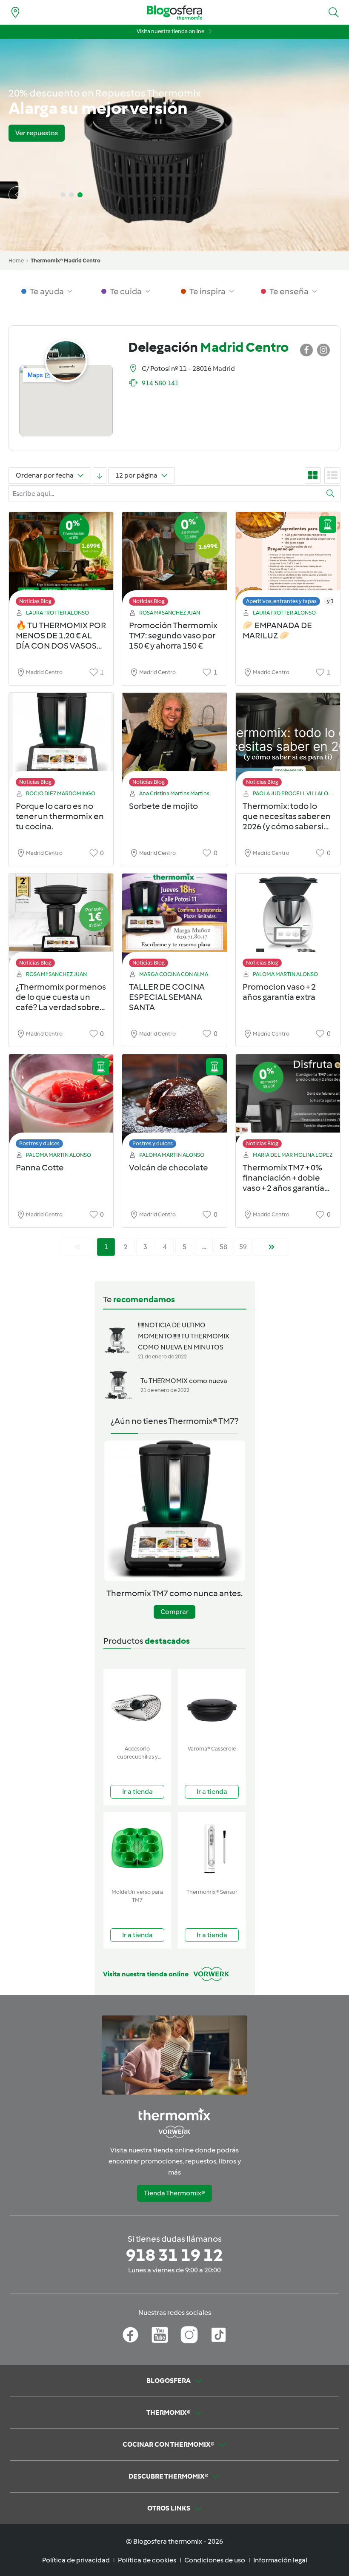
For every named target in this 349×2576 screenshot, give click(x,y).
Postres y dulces (39, 1143)
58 (223, 1247)
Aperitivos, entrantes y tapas (281, 601)
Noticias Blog (35, 601)
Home (16, 260)
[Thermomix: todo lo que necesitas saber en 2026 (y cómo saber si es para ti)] (288, 742)
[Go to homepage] (174, 13)
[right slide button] (41, 195)
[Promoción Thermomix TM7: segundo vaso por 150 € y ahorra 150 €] (174, 561)
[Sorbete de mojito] (174, 742)
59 (243, 1247)
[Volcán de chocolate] (174, 1103)
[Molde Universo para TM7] (137, 1849)
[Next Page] (272, 1247)
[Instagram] (189, 2335)
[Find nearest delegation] (15, 12)
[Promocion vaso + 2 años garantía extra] (288, 923)
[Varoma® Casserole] (212, 1705)
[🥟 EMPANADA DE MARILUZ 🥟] (288, 561)
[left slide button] (17, 195)
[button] (334, 12)
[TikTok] (219, 2335)
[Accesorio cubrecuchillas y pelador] (137, 1705)
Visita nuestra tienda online (170, 31)
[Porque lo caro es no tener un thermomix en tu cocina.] (61, 742)
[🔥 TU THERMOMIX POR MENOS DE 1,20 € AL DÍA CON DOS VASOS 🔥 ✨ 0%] (61, 561)
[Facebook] (130, 2335)
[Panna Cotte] (61, 1103)
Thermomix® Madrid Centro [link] (66, 260)
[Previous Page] (77, 1247)
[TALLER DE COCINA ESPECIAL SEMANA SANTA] (174, 923)
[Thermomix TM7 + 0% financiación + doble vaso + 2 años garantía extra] (288, 1103)
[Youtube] (160, 2335)
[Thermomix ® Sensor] (212, 1849)
